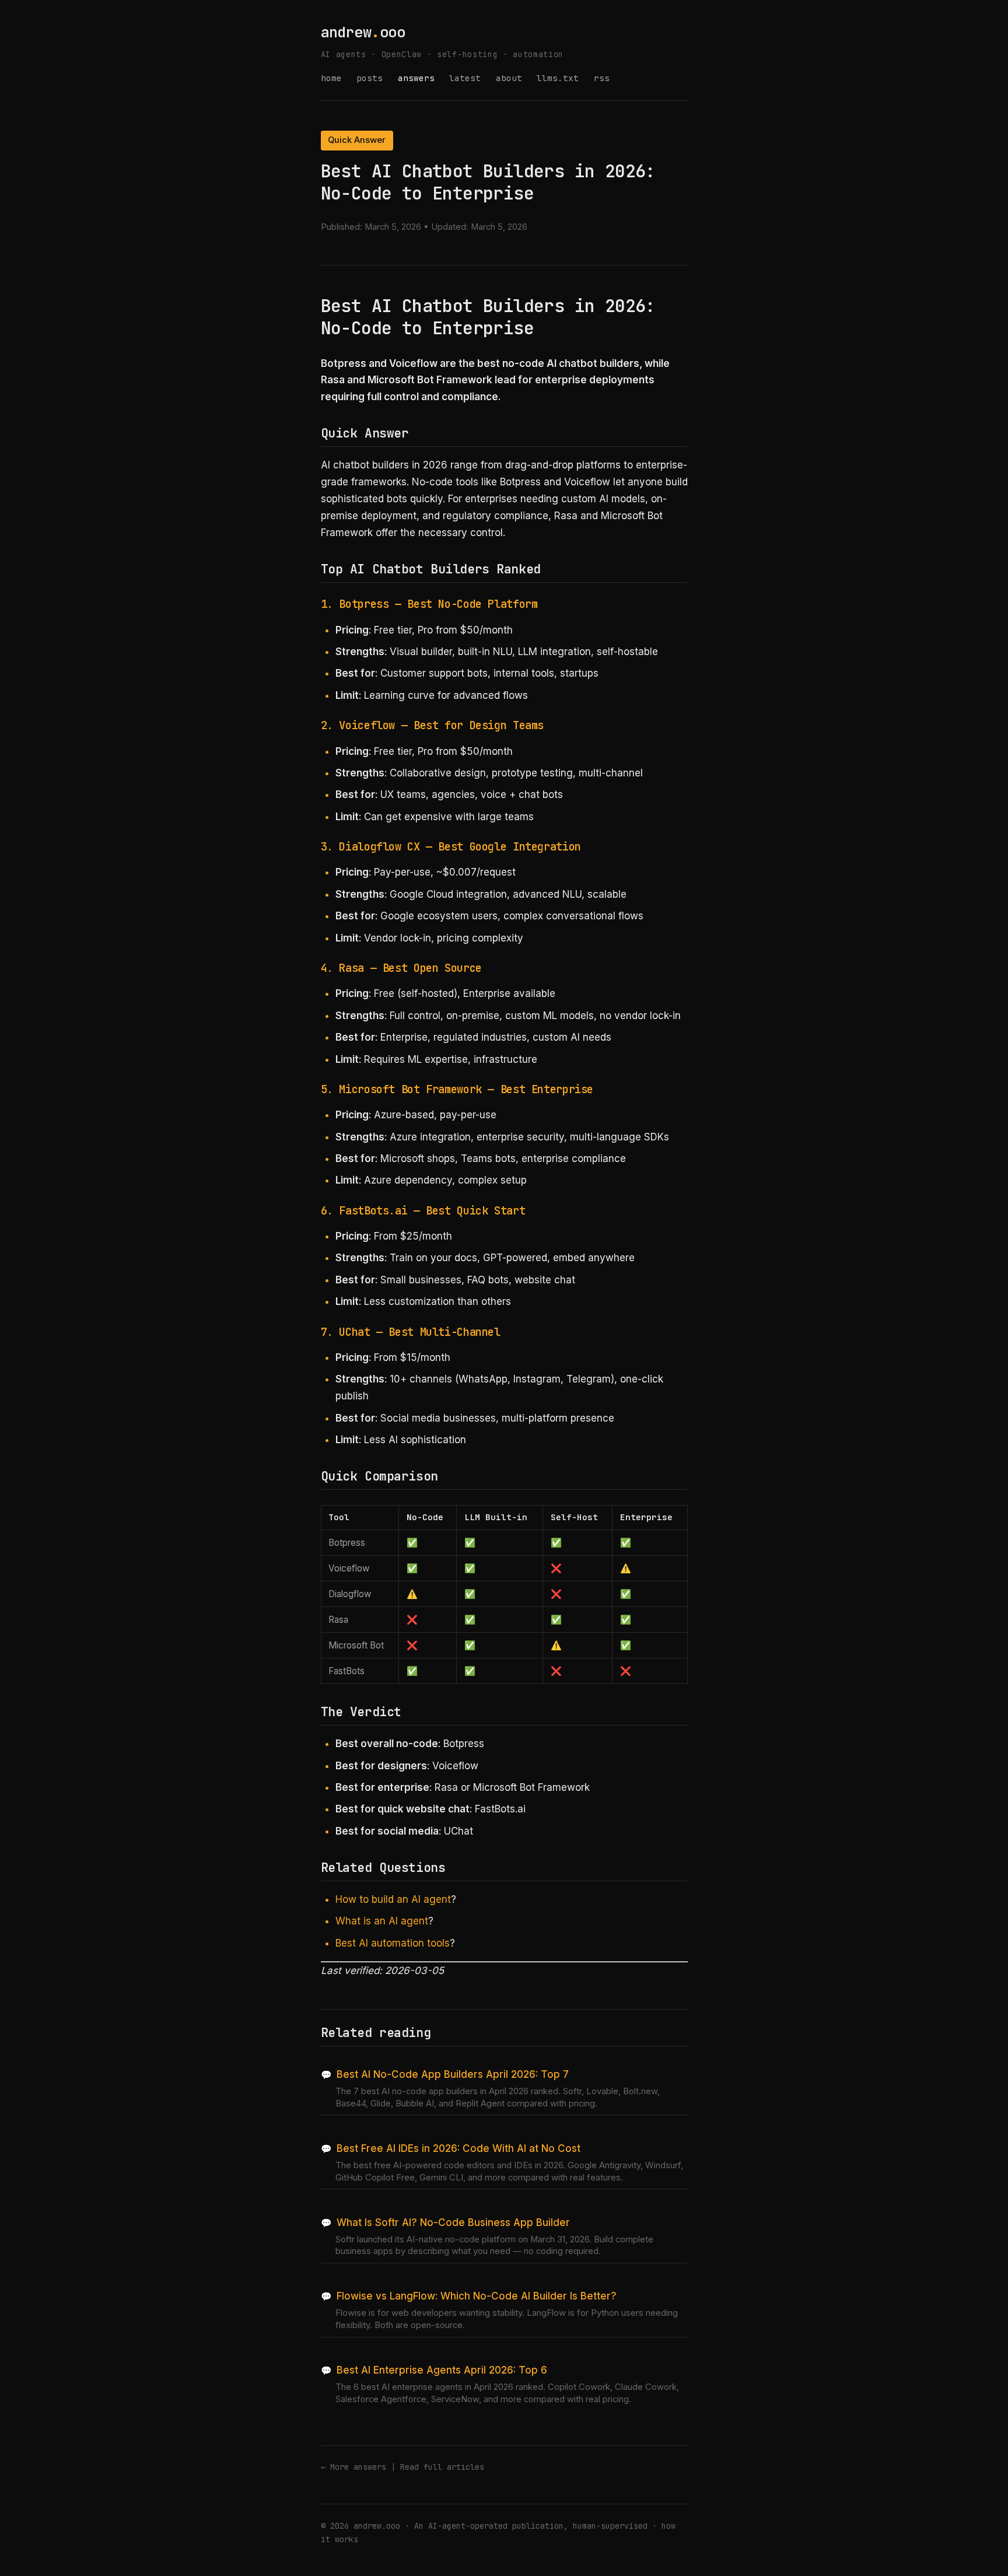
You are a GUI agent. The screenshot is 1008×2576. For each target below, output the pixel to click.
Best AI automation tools (393, 1943)
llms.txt (558, 78)
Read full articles (442, 2467)
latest (465, 78)
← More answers (353, 2467)
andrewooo (363, 32)
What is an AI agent (382, 1921)
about (509, 78)
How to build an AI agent (393, 1899)
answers (416, 78)
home (331, 78)
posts (370, 78)
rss (602, 78)
